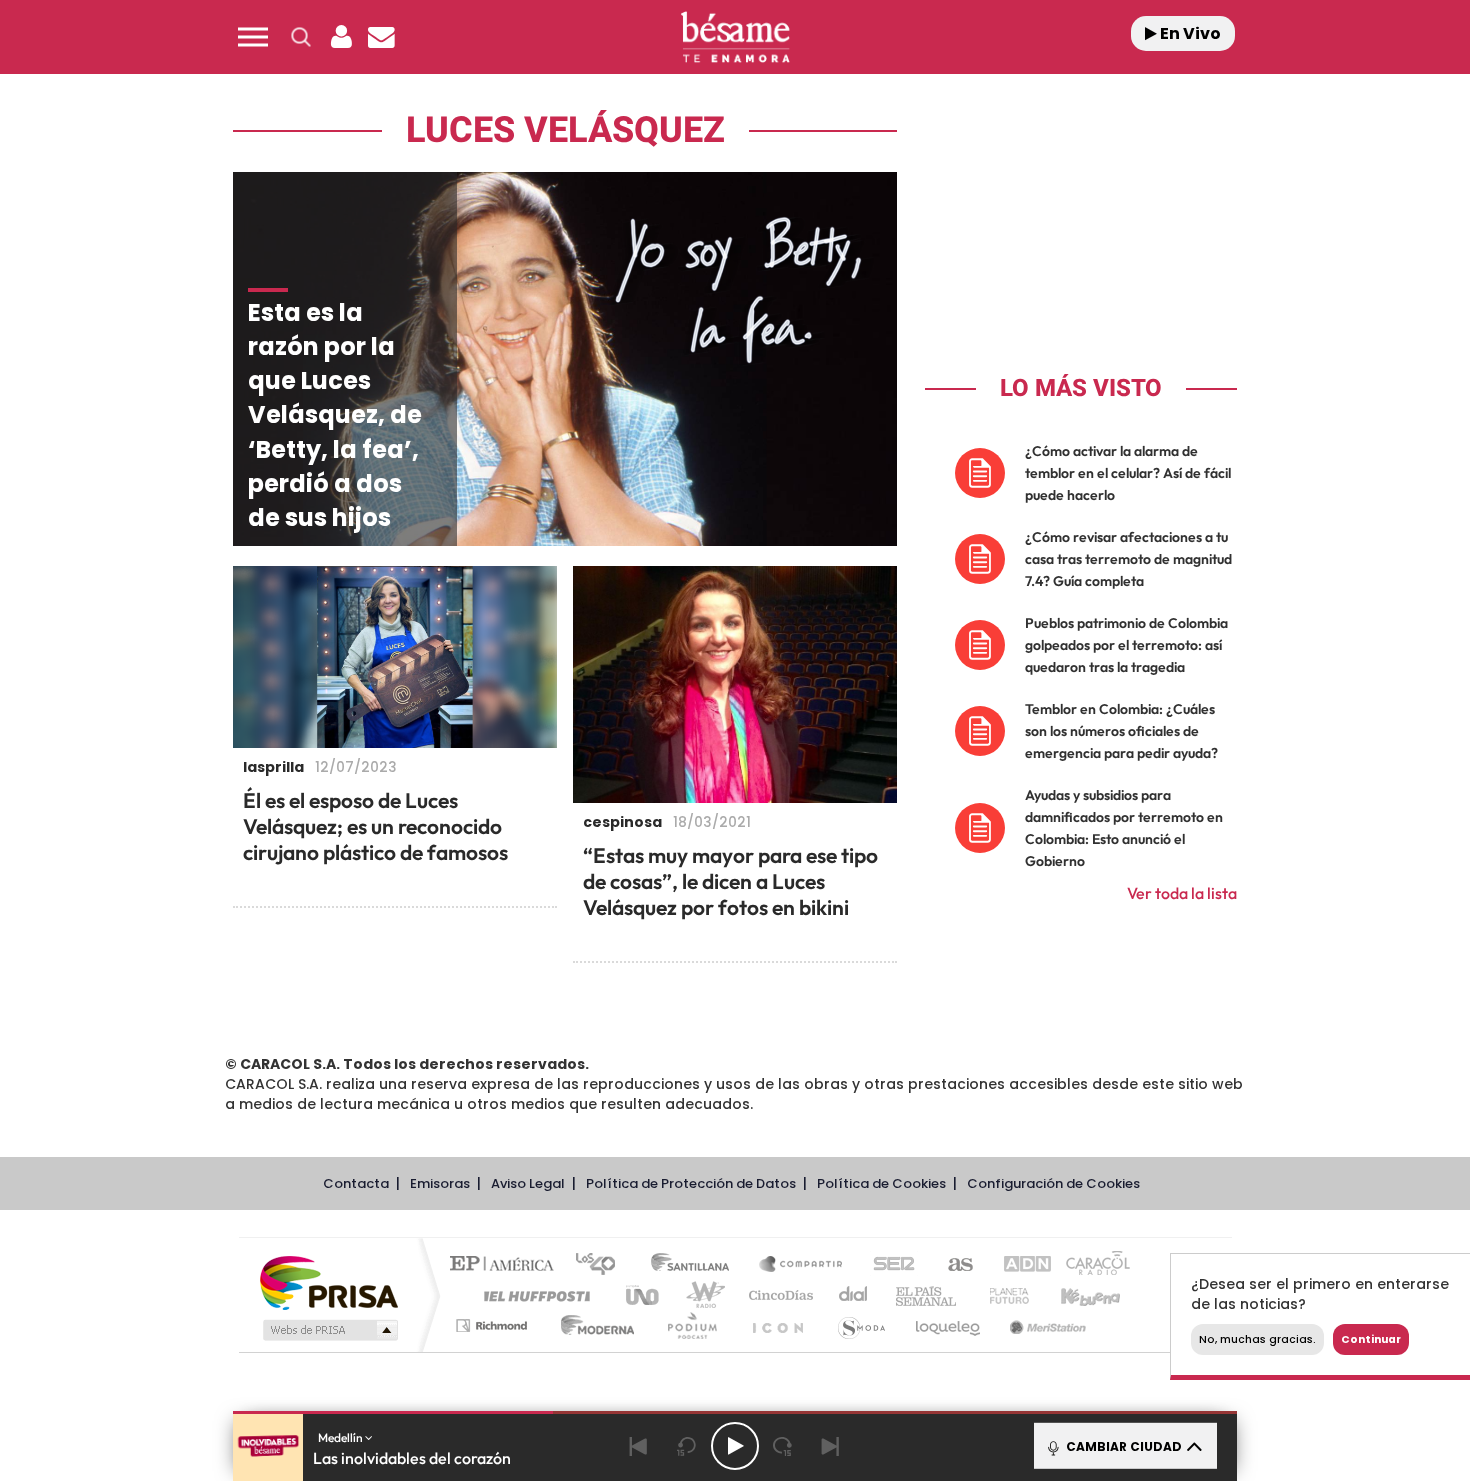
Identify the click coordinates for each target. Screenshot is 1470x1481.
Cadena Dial (854, 1295)
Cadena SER (888, 1265)
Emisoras (440, 1183)
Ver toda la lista (1182, 893)
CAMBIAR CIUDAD (1122, 1446)
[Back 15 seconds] (687, 1446)
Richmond (494, 1325)
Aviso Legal (528, 1183)
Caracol (1091, 1265)
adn (1017, 1265)
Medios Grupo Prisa (328, 1330)
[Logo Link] (735, 37)
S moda (860, 1325)
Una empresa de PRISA (329, 1281)
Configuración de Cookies (1053, 1183)
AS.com (951, 1265)
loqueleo (949, 1325)
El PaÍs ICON (777, 1325)
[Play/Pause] (735, 1446)
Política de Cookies (881, 1183)
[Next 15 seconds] (783, 1446)
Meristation (1045, 1325)
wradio (701, 1295)
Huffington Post (533, 1295)
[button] (253, 37)
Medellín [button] (341, 1437)
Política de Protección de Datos (691, 1183)
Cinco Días (778, 1295)
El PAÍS (506, 1265)
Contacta (356, 1183)
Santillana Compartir (802, 1265)
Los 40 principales (602, 1265)
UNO (644, 1295)
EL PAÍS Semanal (927, 1295)
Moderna (592, 1325)
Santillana (696, 1265)
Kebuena (1073, 1295)
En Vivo (1189, 33)
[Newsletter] (381, 37)
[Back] (639, 1446)
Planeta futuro (1001, 1295)
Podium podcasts (691, 1325)
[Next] (831, 1446)
